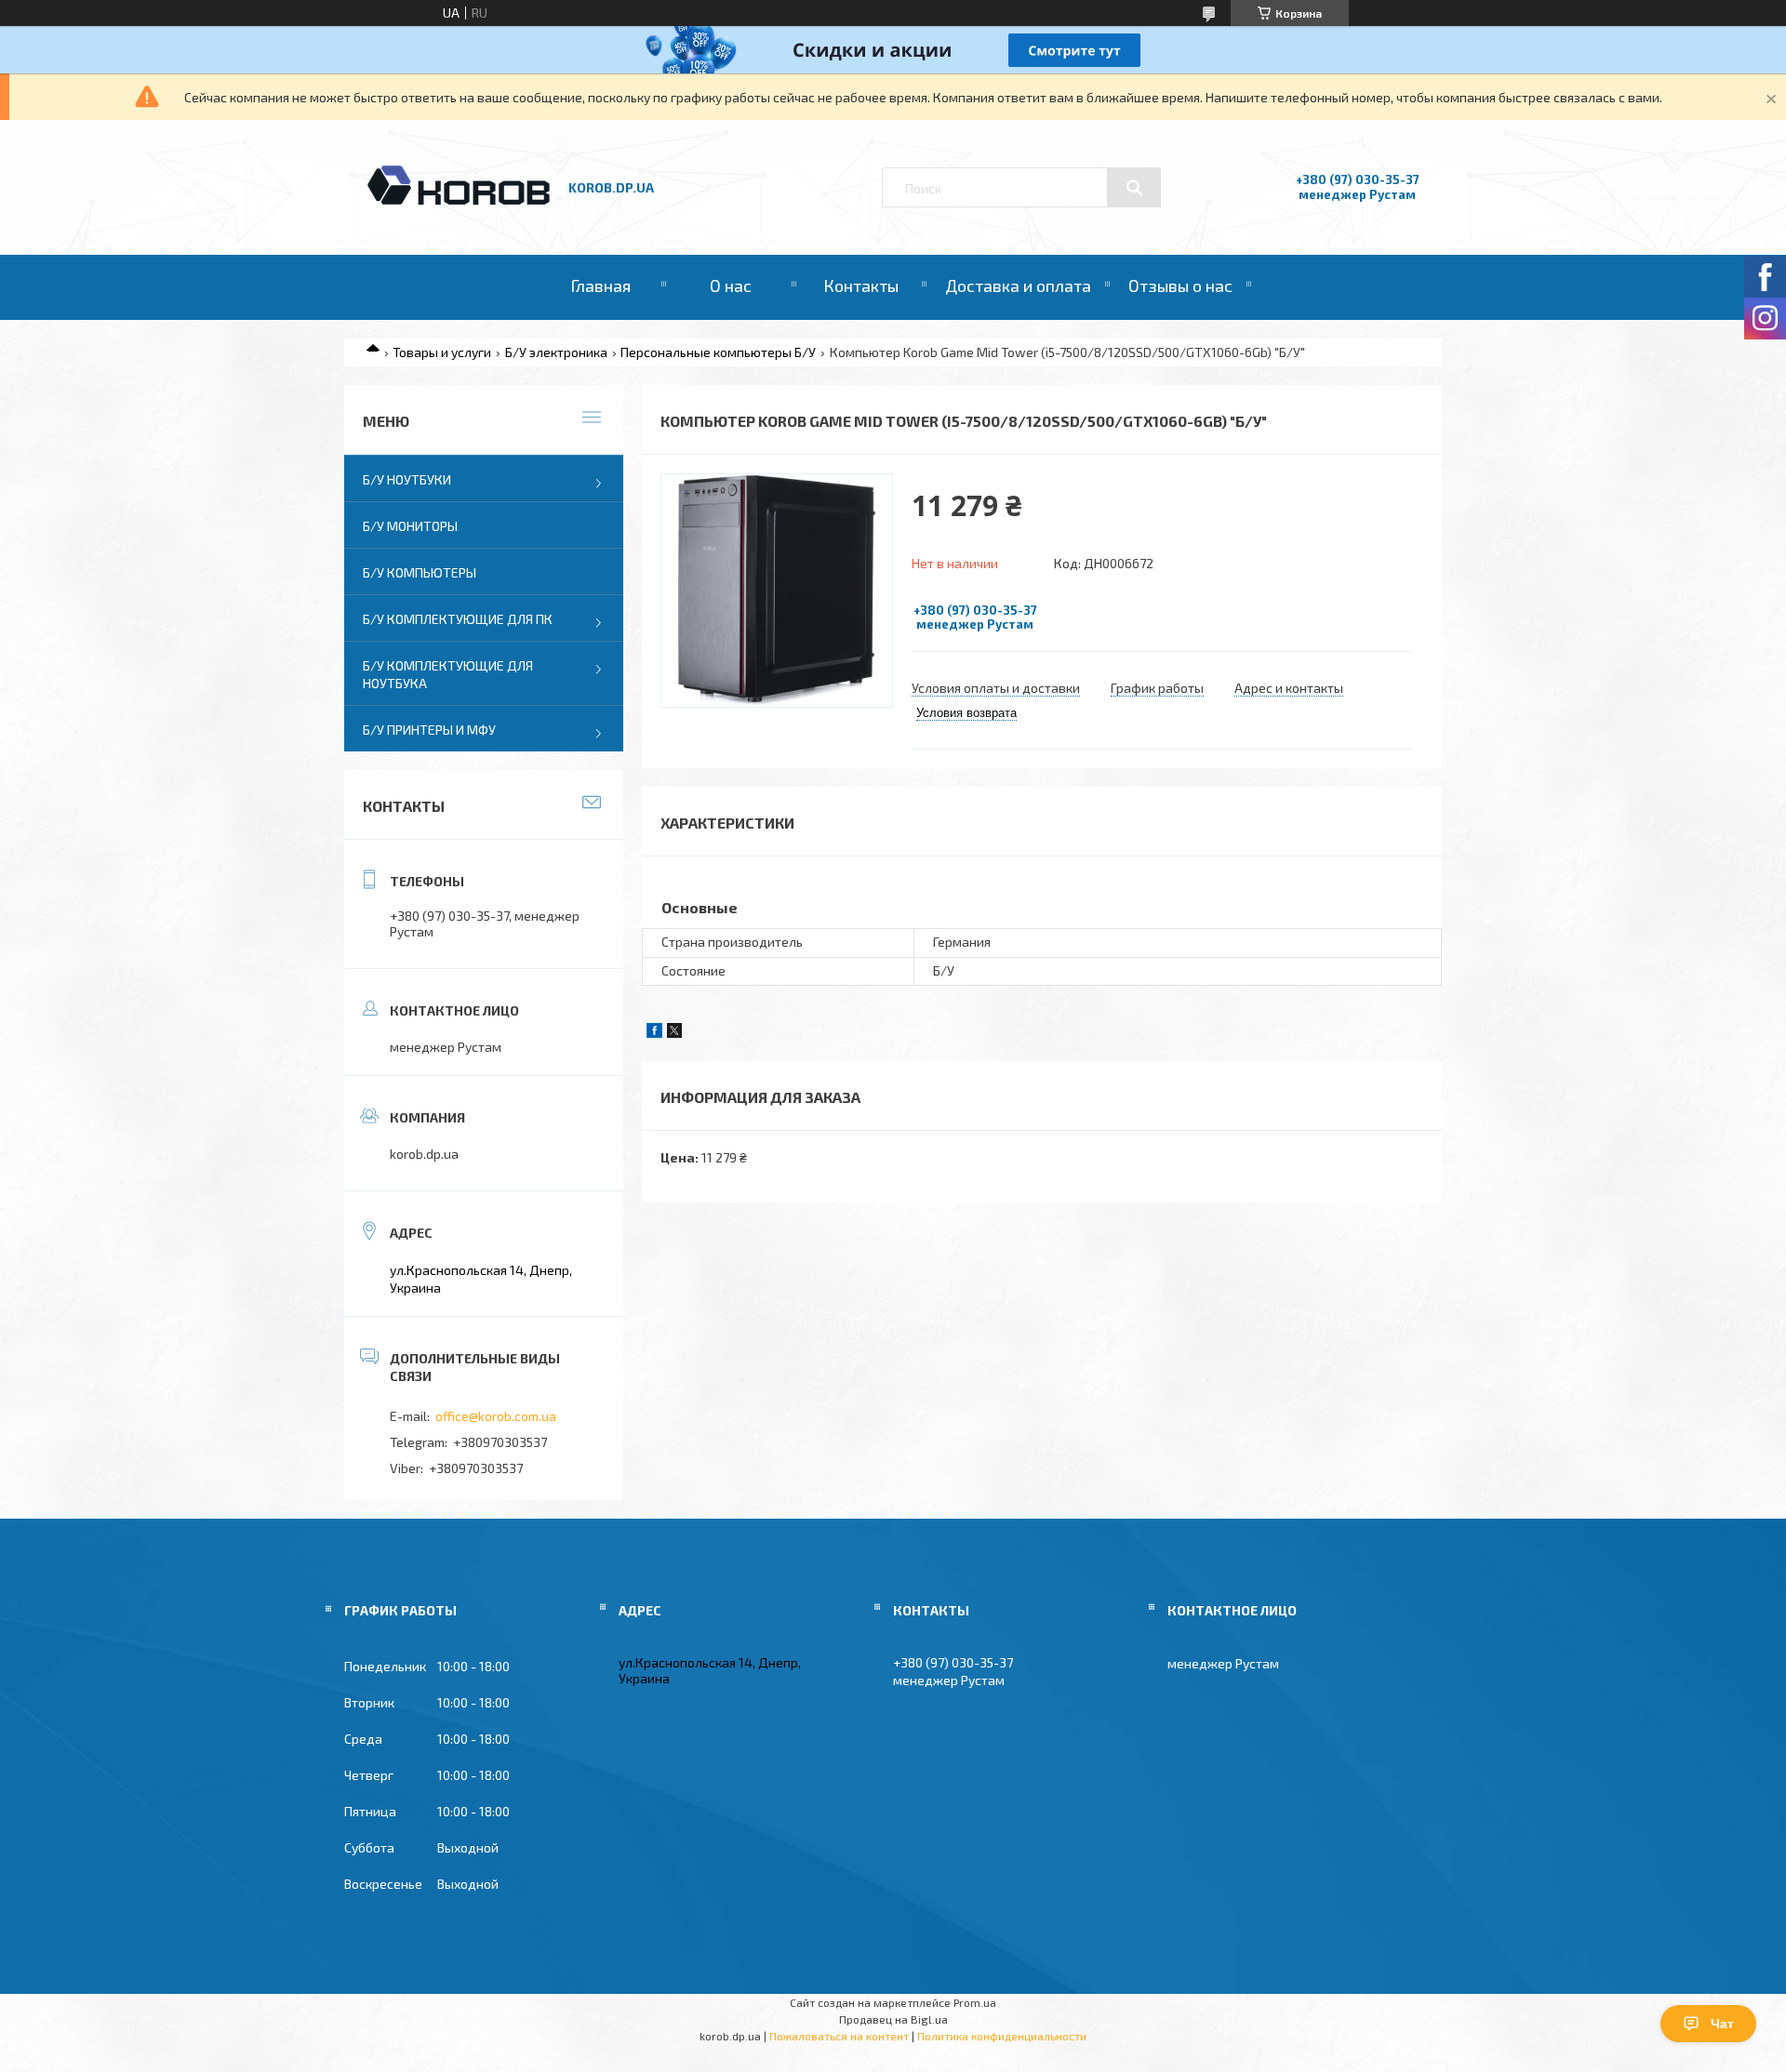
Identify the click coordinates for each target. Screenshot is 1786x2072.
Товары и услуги (442, 352)
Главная (600, 286)
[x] (674, 1033)
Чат (1722, 2024)
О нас (731, 286)
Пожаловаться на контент (839, 2036)
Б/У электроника (556, 352)
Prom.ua (975, 2002)
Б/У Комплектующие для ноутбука (448, 674)
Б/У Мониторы (410, 526)
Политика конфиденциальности (1002, 2036)
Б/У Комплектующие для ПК (458, 619)
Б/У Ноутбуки (407, 479)
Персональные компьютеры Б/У (718, 352)
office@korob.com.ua (496, 1416)
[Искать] (1134, 188)
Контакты (861, 286)
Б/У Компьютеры (420, 572)
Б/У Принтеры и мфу (429, 730)
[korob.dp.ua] (459, 202)
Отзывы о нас (1180, 286)
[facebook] (654, 1033)
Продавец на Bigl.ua (893, 2019)
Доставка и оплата (1018, 286)
